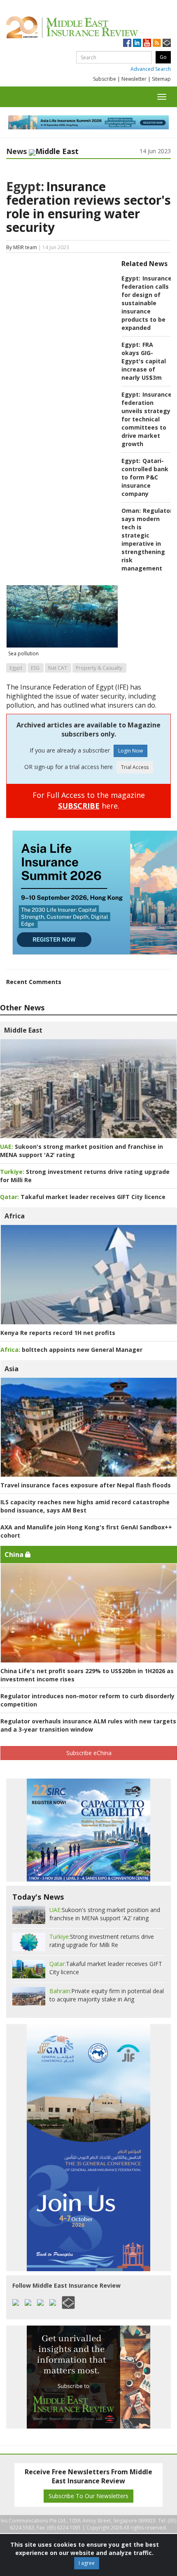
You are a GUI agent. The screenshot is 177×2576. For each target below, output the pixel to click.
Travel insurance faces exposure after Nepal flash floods (86, 1485)
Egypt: (25, 186)
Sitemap (161, 79)
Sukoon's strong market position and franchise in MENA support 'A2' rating (105, 1914)
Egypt (16, 668)
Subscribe (105, 79)
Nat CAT (58, 668)
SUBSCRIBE (79, 806)
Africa (15, 1216)
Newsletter (134, 79)
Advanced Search (151, 69)
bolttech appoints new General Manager (71, 1350)
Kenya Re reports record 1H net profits (58, 1333)
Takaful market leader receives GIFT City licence (83, 1197)
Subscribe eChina (89, 1753)
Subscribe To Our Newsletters (88, 2496)
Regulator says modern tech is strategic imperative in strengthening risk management (147, 539)
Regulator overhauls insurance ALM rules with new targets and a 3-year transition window (88, 1725)
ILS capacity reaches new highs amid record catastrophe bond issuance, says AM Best (85, 1506)
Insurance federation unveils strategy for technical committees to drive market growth (147, 419)
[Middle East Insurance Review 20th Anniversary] (88, 27)
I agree (87, 2563)
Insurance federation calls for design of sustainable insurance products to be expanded (147, 303)
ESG (35, 668)
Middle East (23, 1030)
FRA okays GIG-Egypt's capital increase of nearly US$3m (144, 361)
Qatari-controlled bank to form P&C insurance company (145, 477)
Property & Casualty (99, 668)
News (16, 151)
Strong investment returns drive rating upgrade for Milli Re (102, 1941)
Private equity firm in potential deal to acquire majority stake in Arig (107, 1995)
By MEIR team (22, 247)
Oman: (131, 511)
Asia (12, 1369)
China (15, 1554)
